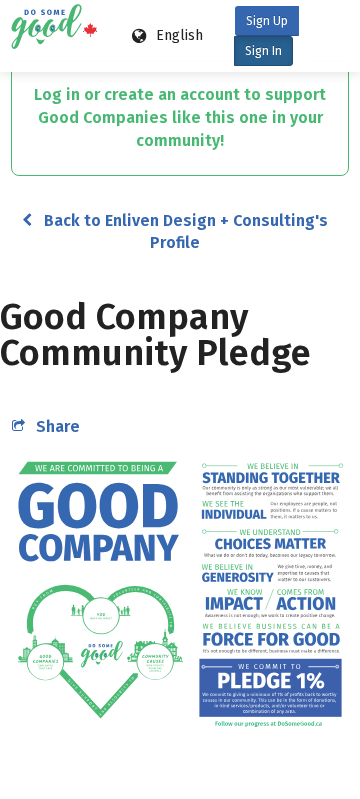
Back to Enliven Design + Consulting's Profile (186, 231)
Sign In (263, 51)
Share (58, 426)
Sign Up (267, 21)
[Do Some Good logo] (50, 36)
